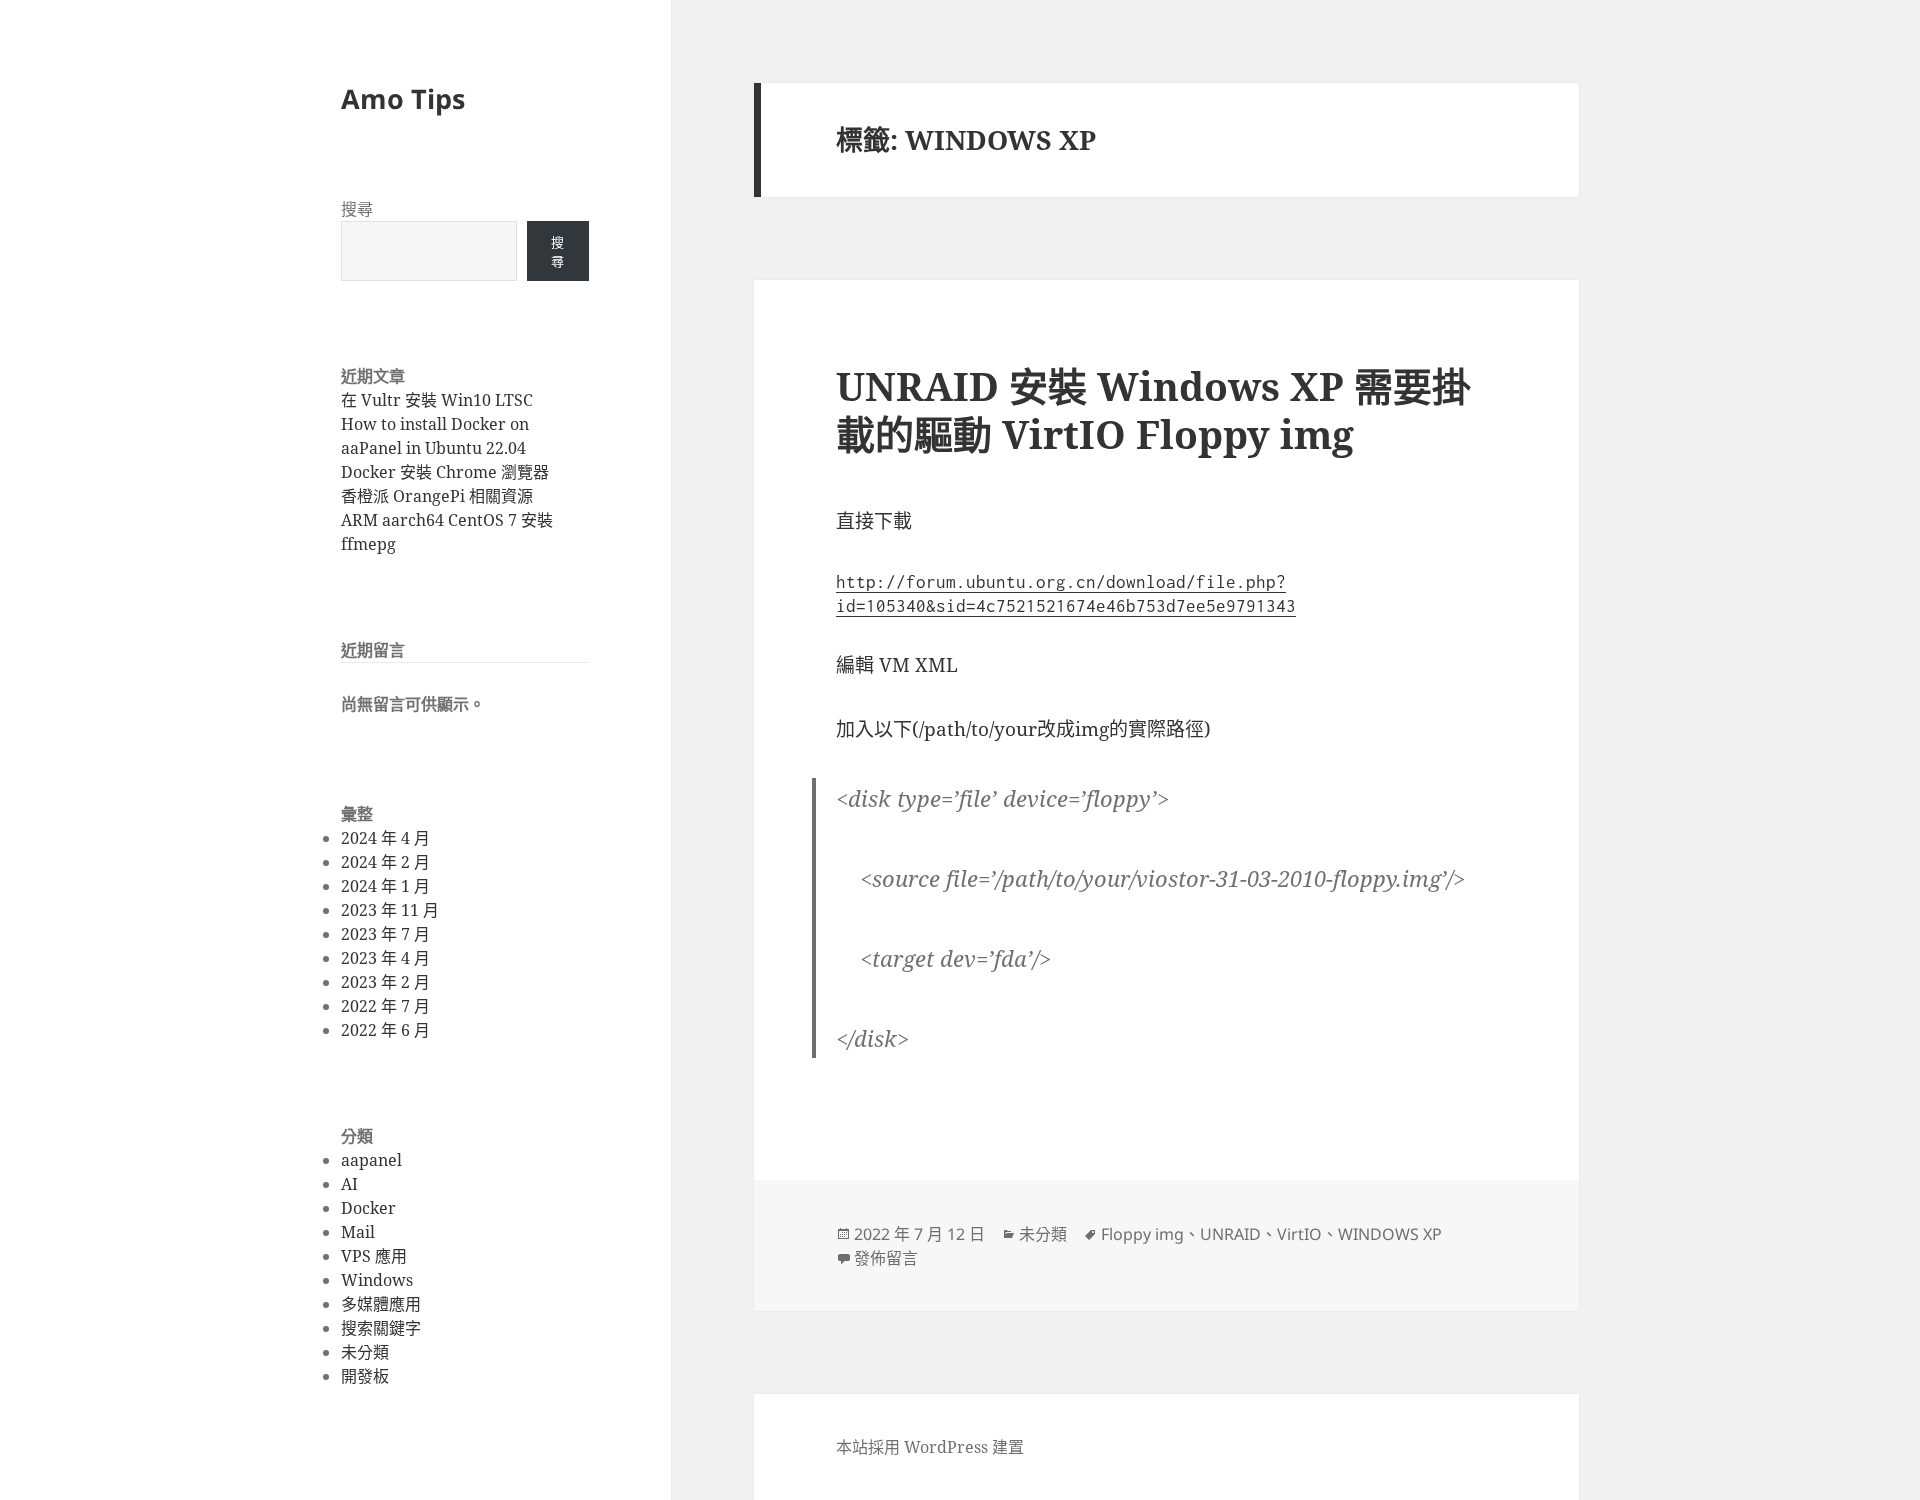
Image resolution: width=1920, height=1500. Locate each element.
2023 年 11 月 (390, 910)
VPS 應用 (374, 1256)
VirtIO (1299, 1234)
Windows (377, 1280)
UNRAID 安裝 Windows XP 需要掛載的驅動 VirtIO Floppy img (1153, 409)
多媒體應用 (381, 1304)
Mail (358, 1232)
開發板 (365, 1376)
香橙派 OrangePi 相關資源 (437, 496)
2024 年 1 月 (385, 886)
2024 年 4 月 (385, 838)
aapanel (371, 1160)
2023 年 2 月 (385, 982)
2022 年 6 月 (385, 1030)
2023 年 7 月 (385, 934)
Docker (368, 1208)
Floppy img (1142, 1234)
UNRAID (1230, 1234)
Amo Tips (403, 98)
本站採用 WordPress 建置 (930, 1447)
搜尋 (357, 209)
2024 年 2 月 (385, 862)
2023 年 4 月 (385, 958)
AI (349, 1184)
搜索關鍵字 (381, 1328)
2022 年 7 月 (385, 1006)
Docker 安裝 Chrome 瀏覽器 (445, 472)
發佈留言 (886, 1258)
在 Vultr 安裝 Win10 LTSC (437, 400)
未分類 (365, 1352)
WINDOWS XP (1390, 1234)
